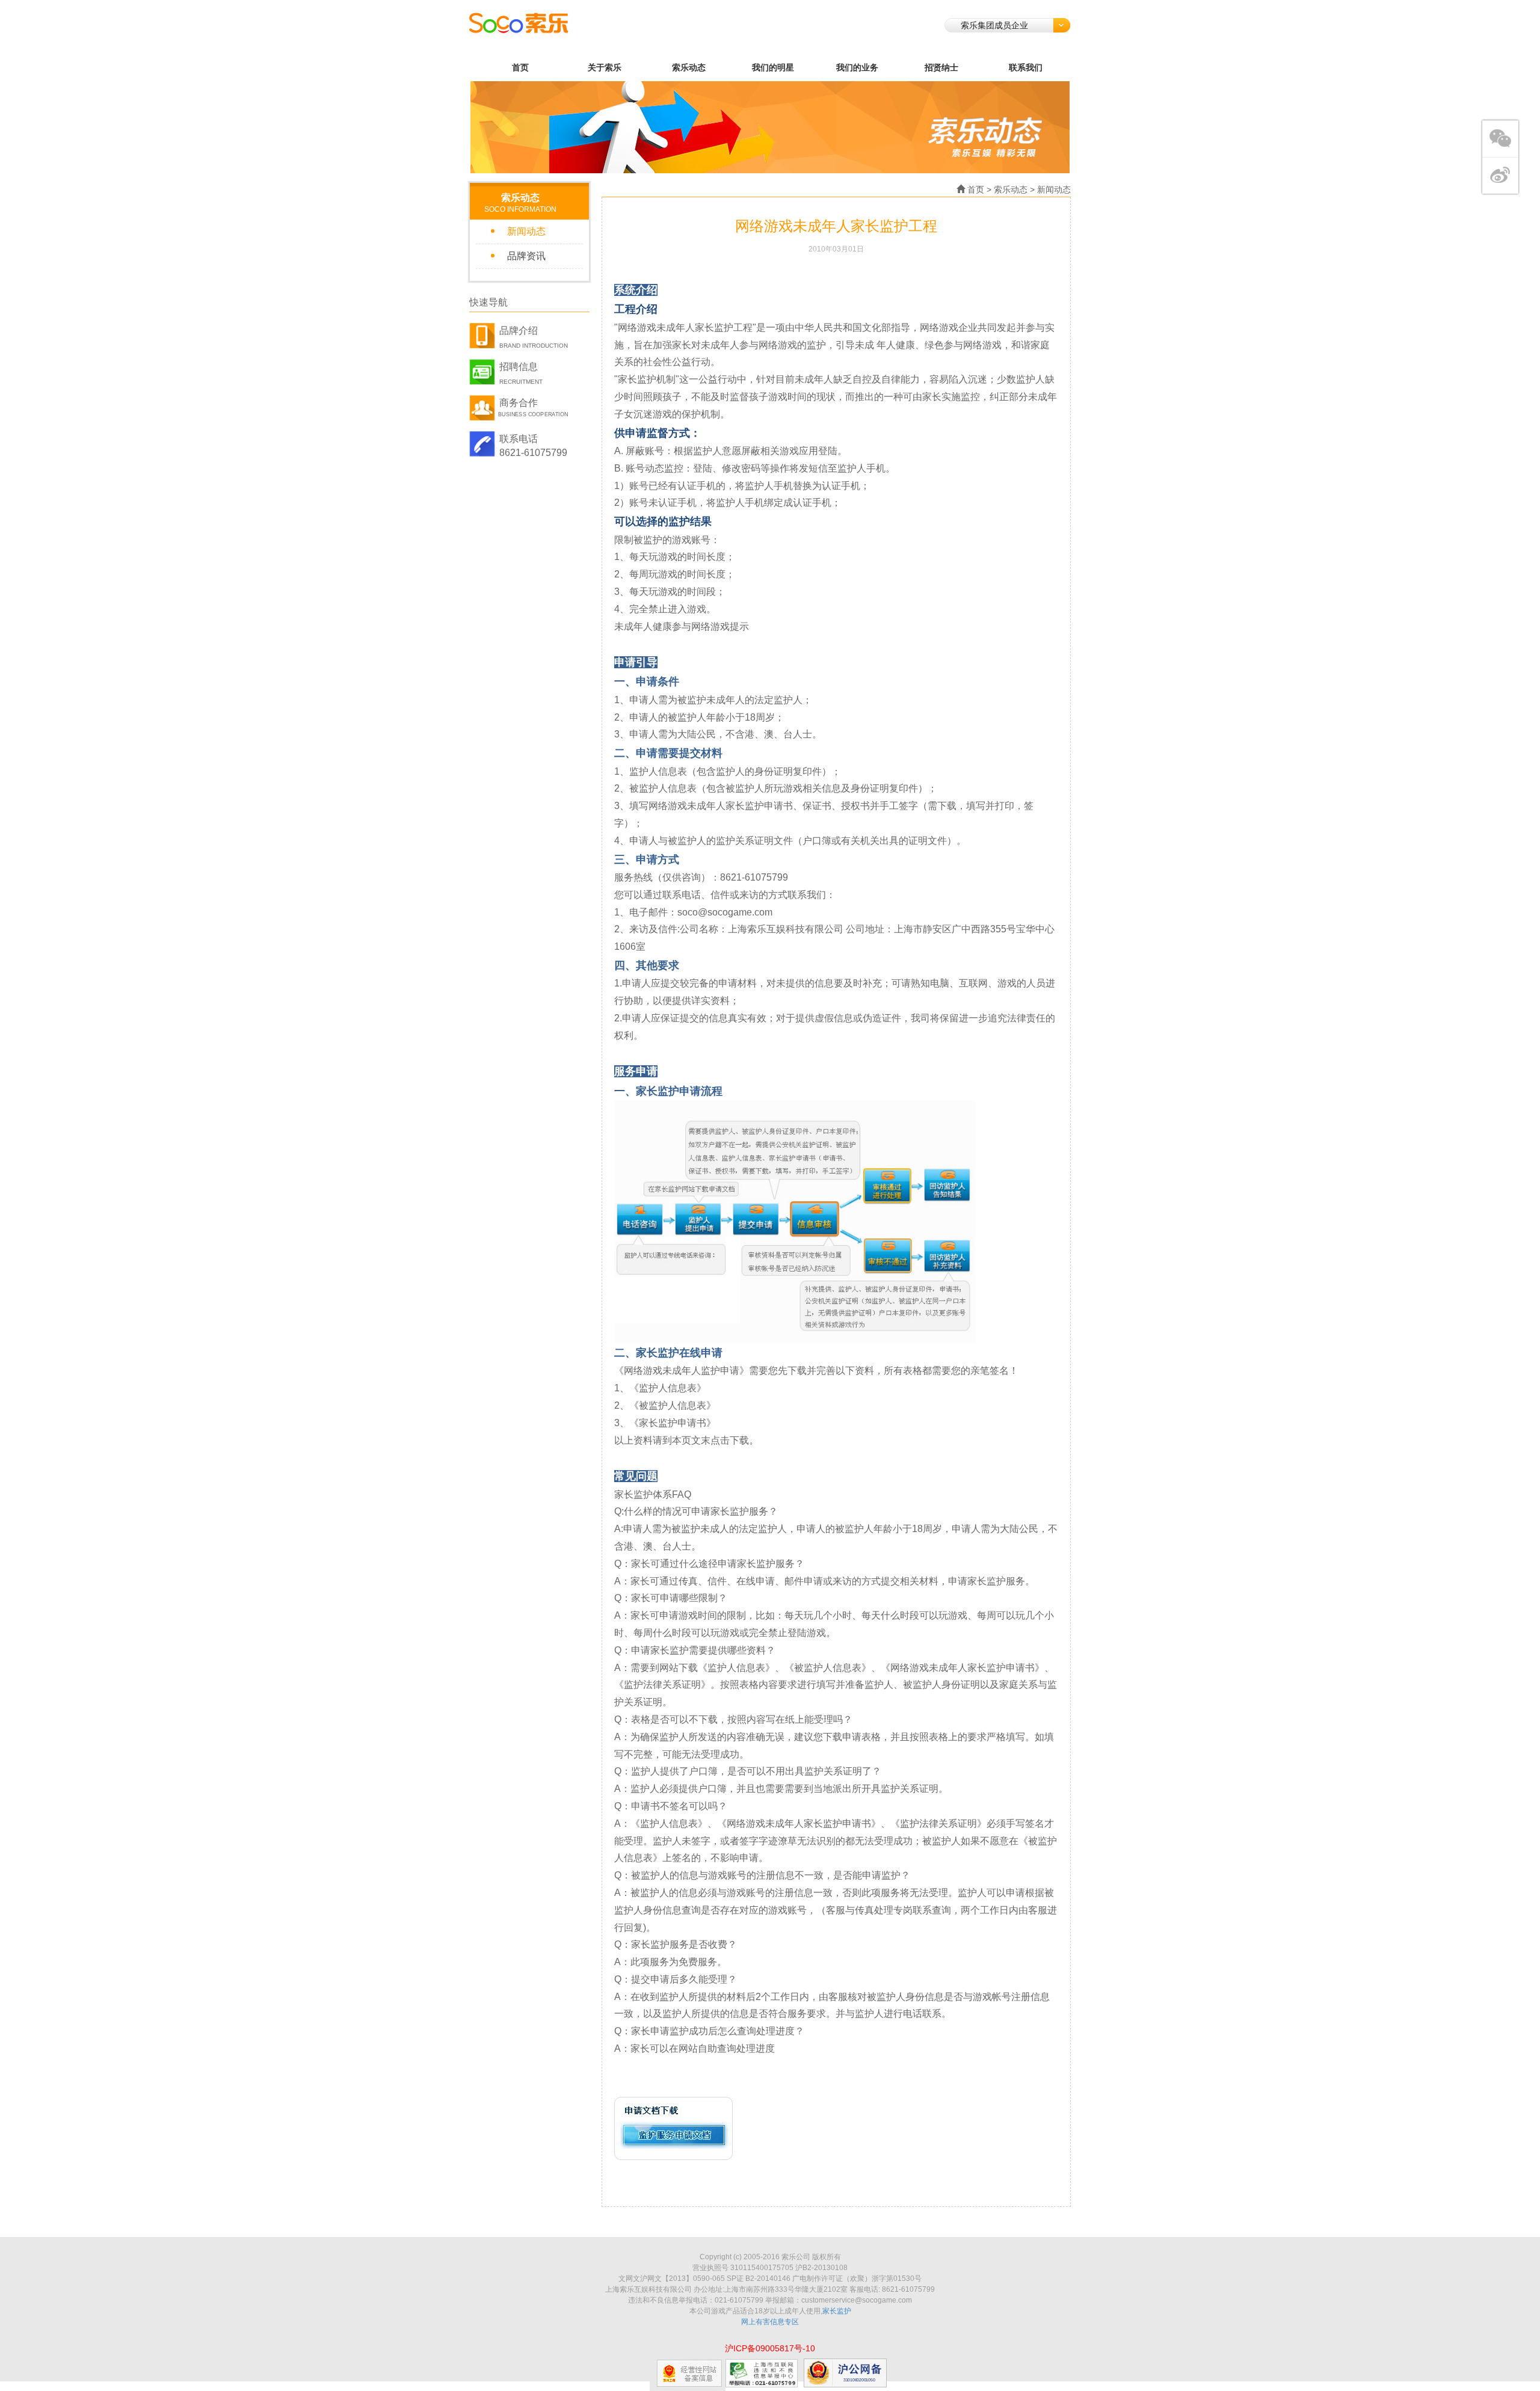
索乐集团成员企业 (994, 25)
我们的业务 (857, 67)
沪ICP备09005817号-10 (770, 2348)
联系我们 (1026, 67)
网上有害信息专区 (770, 2322)
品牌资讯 (526, 256)
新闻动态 (526, 231)
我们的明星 (773, 67)
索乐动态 (689, 67)
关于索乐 (605, 67)
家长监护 (837, 2311)
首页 (520, 67)
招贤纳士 (941, 67)
